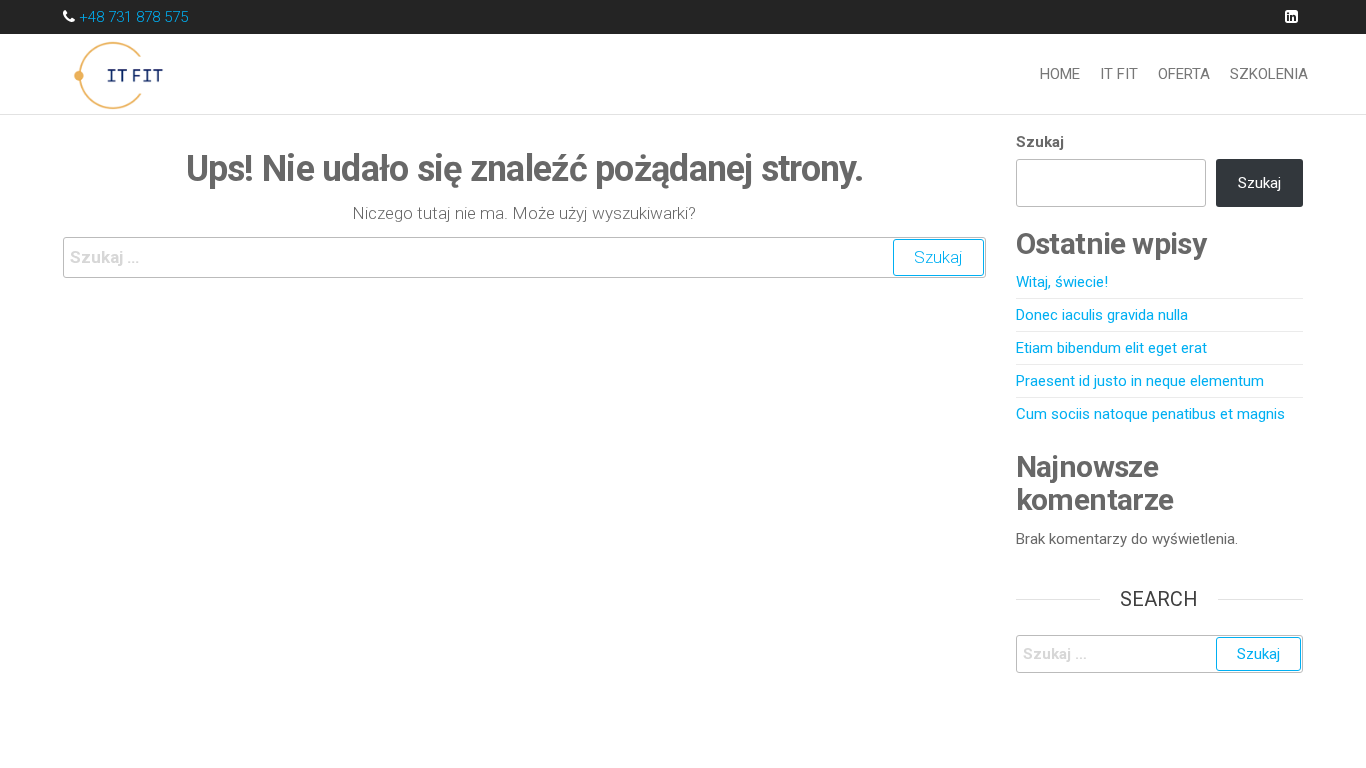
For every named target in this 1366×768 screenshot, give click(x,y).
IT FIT (1119, 74)
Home (1060, 74)
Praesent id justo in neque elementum (1140, 381)
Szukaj (1040, 142)
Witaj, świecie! (1062, 282)
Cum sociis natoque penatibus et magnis (1150, 414)
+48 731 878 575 (133, 17)
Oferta (1184, 74)
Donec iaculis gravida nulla (1102, 315)
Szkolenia (1269, 74)
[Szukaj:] (524, 257)
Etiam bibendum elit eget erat (1111, 348)
